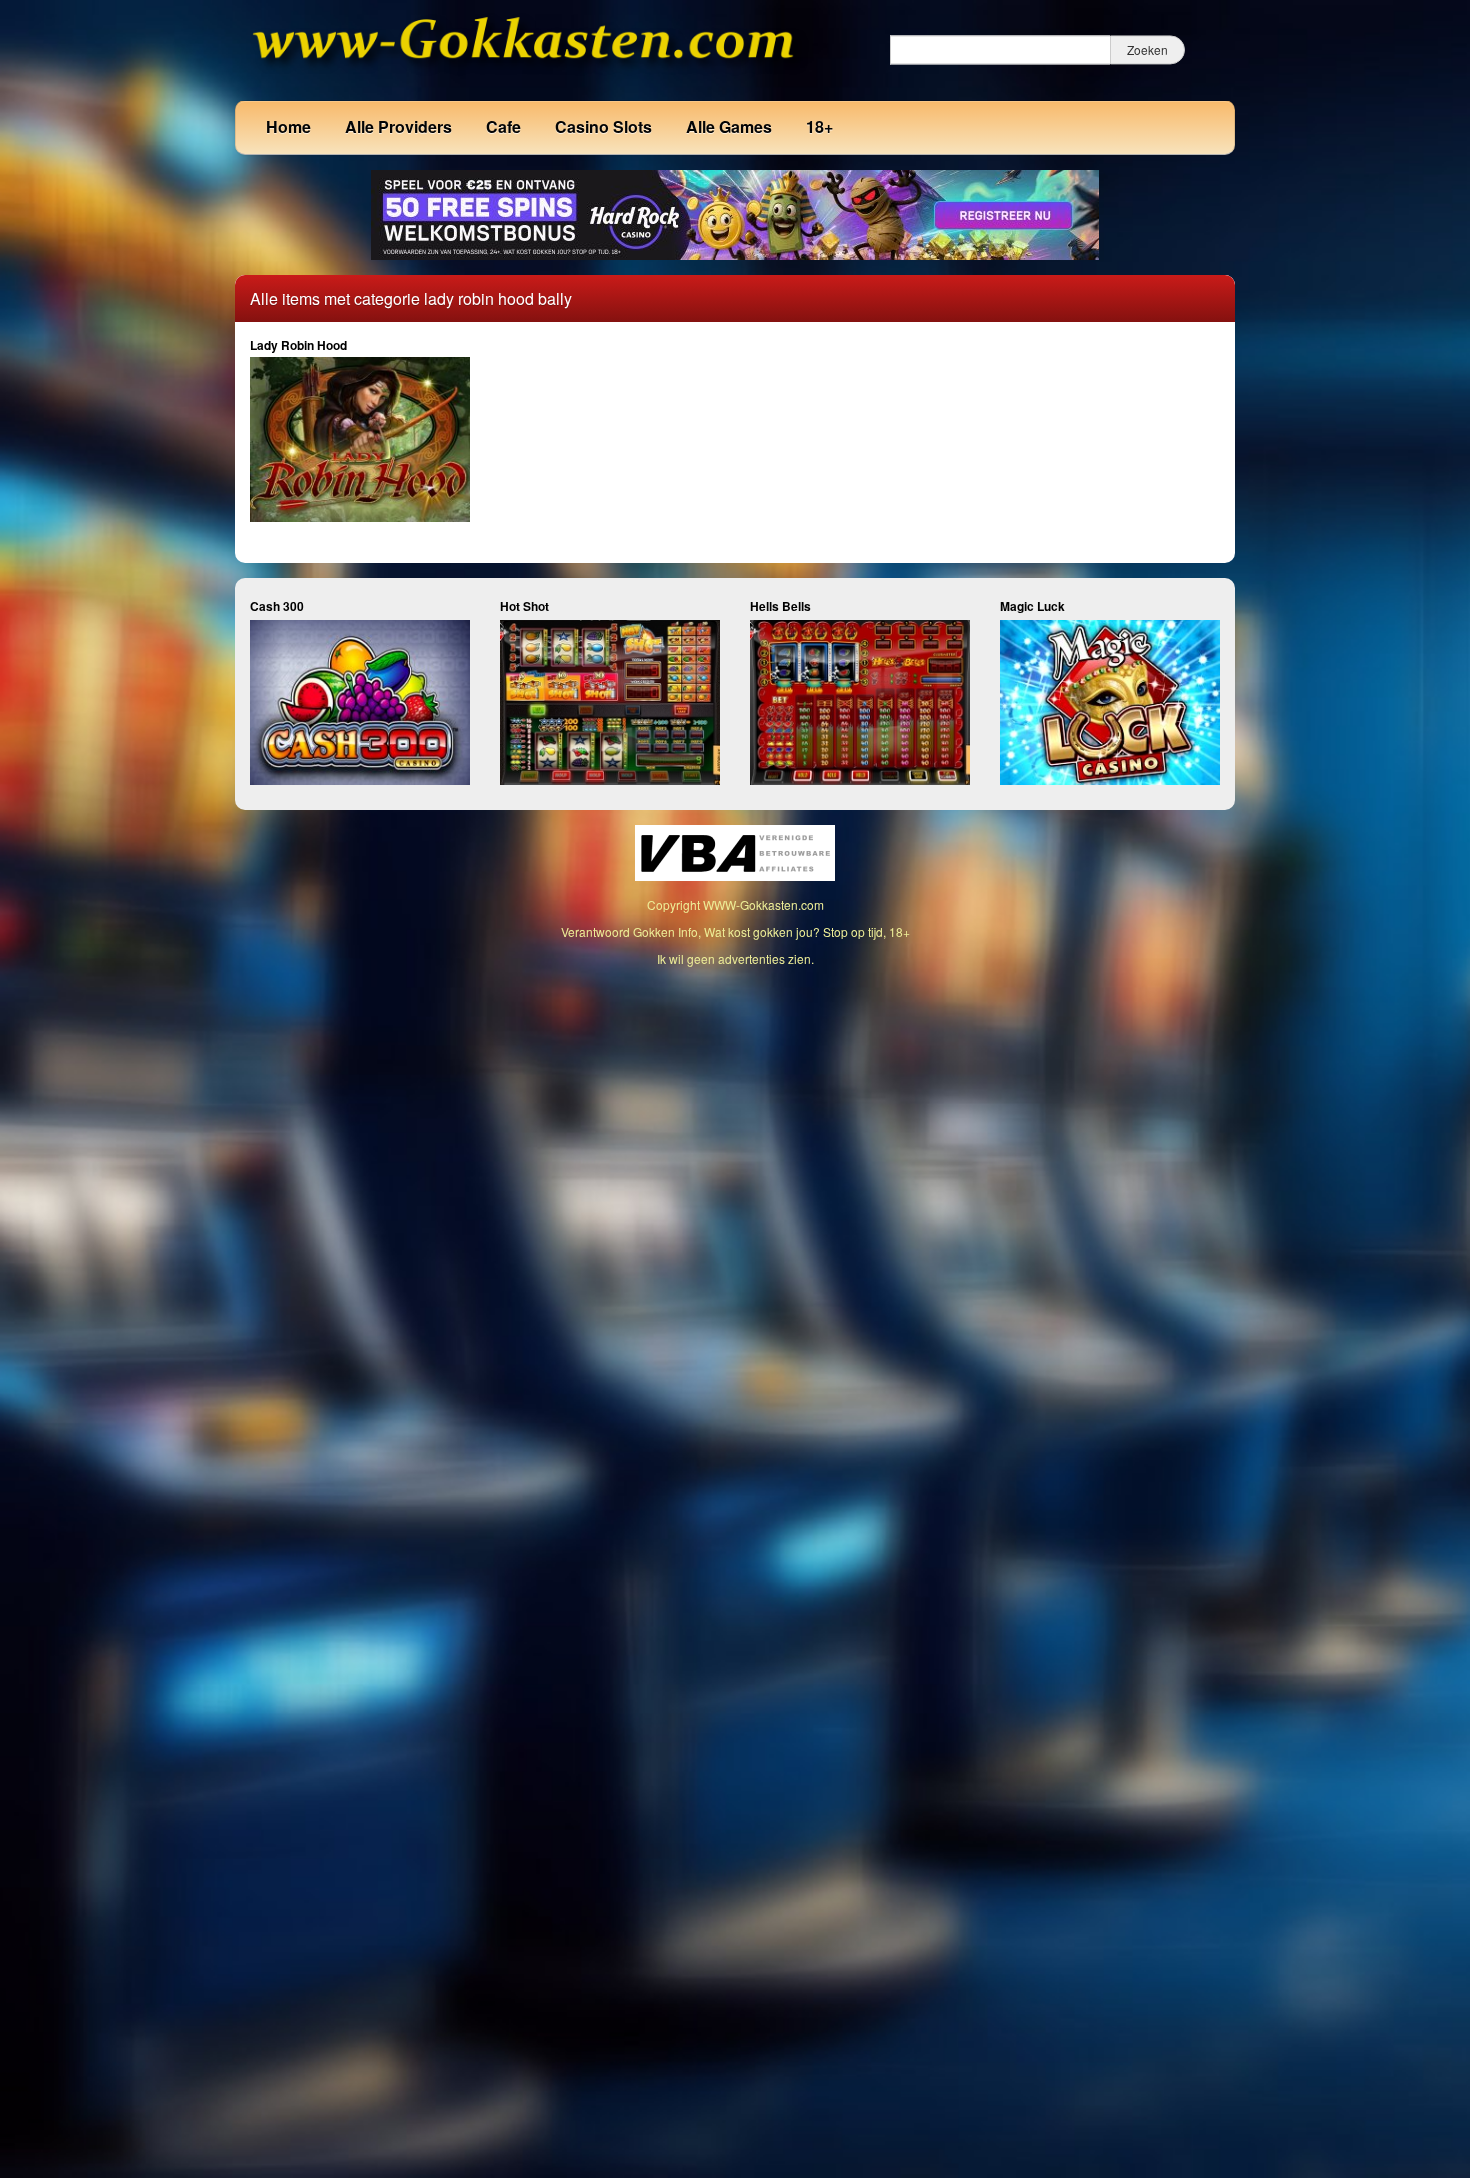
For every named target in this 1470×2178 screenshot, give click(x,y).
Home (288, 126)
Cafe (503, 126)
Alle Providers (398, 126)
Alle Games (729, 126)
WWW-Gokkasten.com (763, 904)
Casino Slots (603, 126)
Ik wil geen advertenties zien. (735, 958)
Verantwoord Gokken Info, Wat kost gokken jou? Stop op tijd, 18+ (735, 931)
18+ (819, 126)
